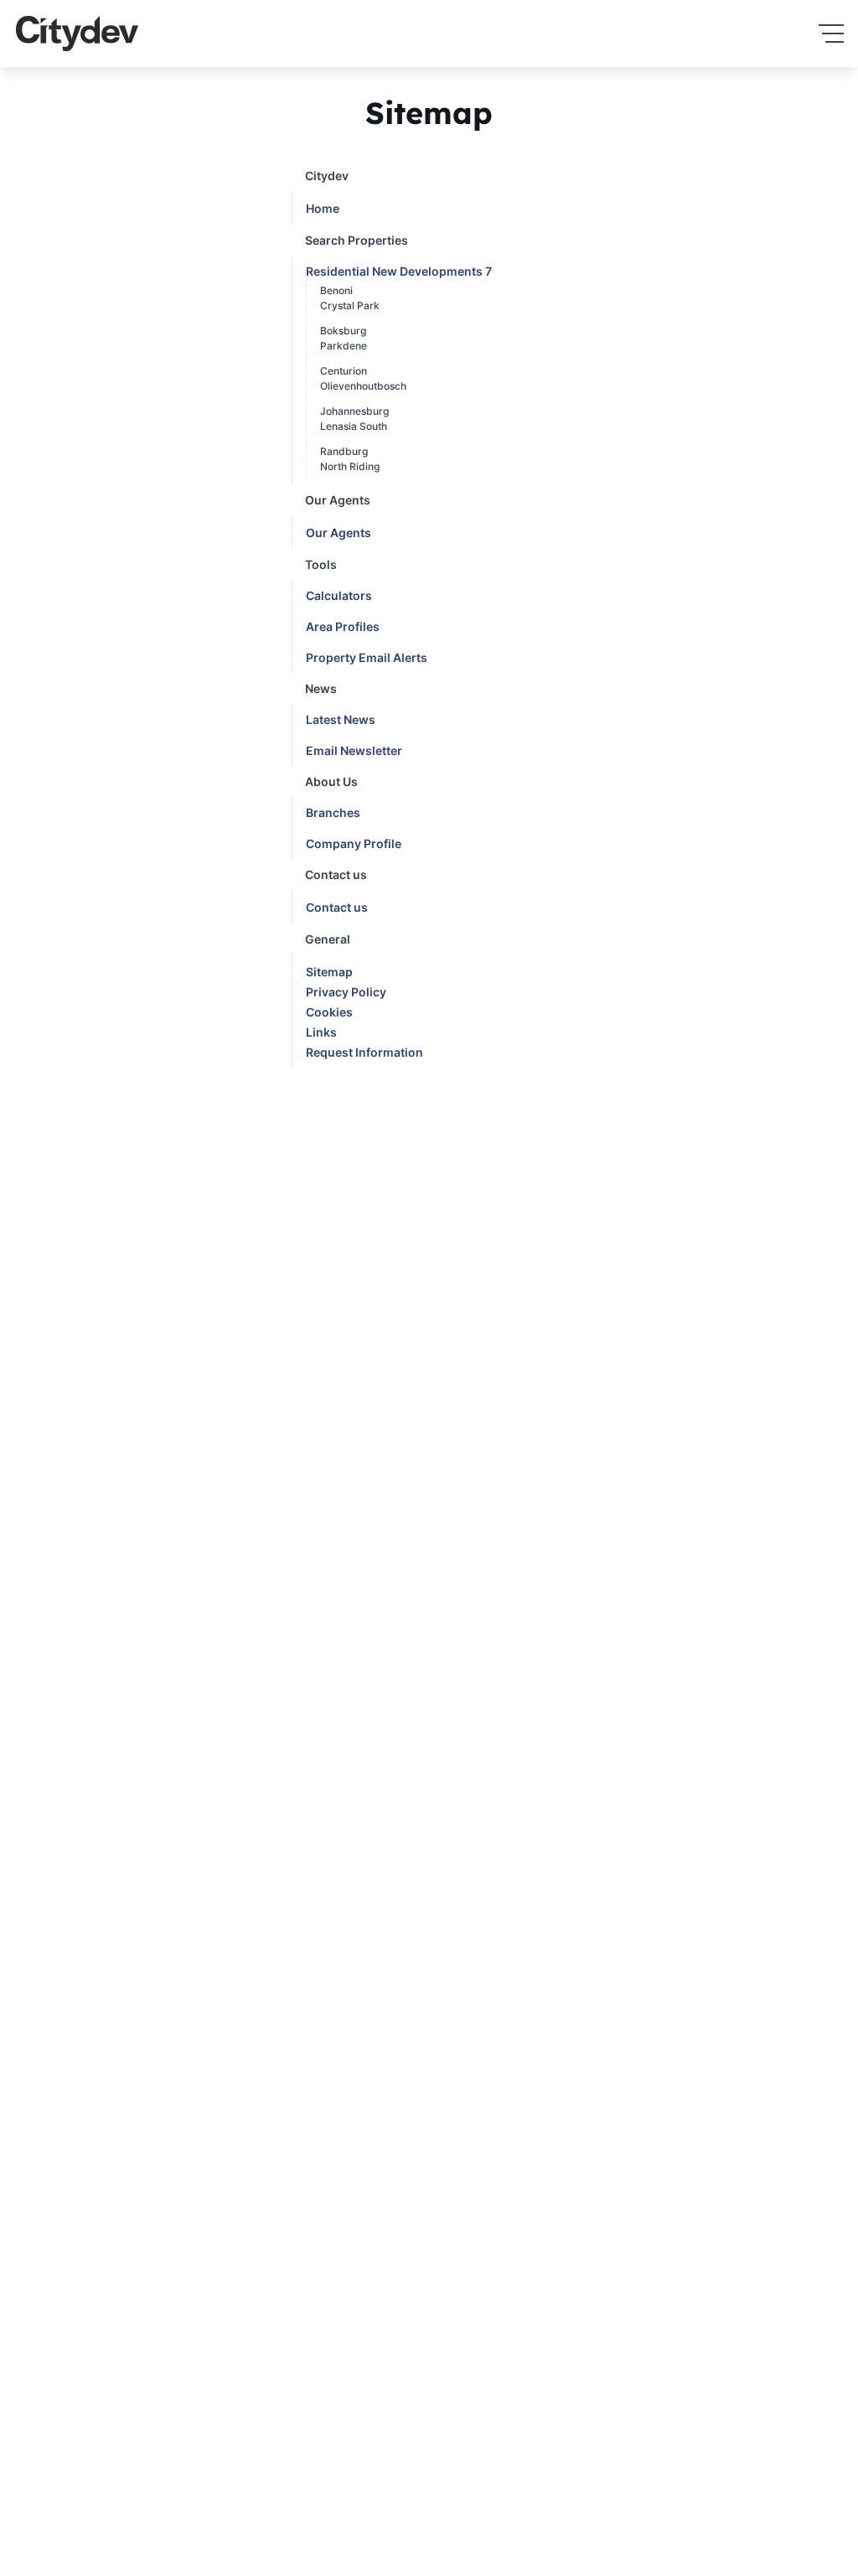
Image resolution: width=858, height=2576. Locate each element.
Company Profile (354, 843)
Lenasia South (354, 426)
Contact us (337, 907)
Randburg (344, 451)
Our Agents (339, 533)
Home (323, 208)
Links (321, 1032)
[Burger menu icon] (831, 34)
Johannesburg (354, 411)
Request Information (364, 1052)
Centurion (344, 371)
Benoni (336, 290)
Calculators (339, 595)
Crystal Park (350, 305)
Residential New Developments (399, 271)
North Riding (350, 466)
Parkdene (344, 346)
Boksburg (343, 331)
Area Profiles (343, 626)
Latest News (341, 719)
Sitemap (329, 972)
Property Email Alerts (367, 657)
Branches (333, 812)
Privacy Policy (346, 992)
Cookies (329, 1012)
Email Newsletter (354, 750)
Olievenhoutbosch (363, 386)
